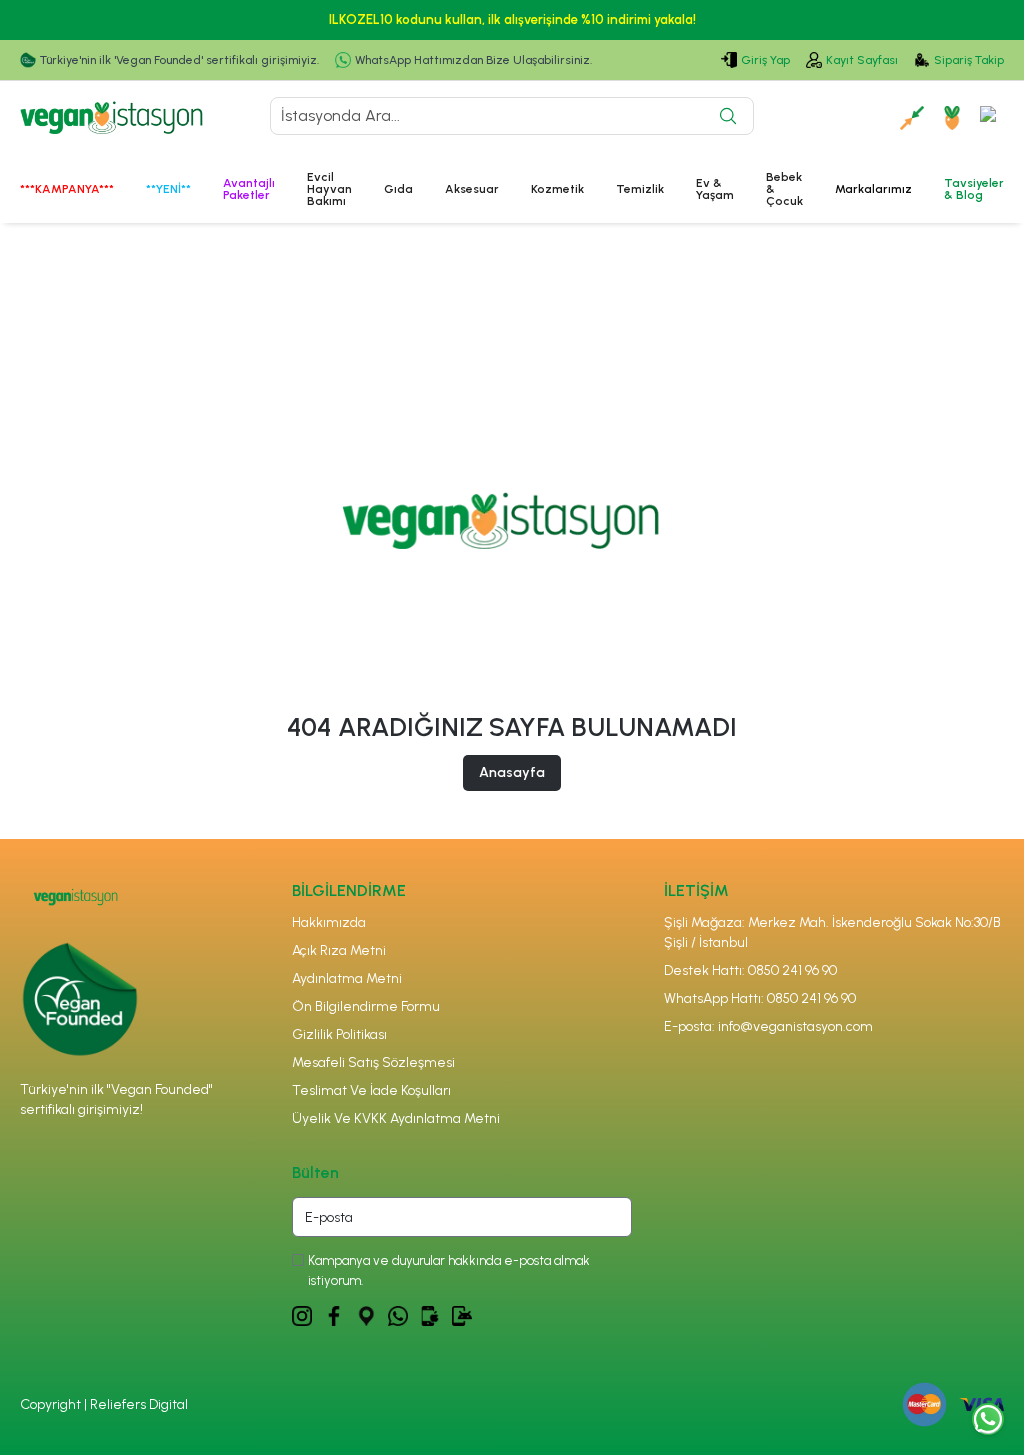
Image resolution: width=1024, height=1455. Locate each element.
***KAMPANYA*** (67, 189)
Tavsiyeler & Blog (974, 189)
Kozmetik (557, 189)
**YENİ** (168, 189)
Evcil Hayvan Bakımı (329, 189)
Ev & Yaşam (715, 189)
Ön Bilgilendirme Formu (366, 1006)
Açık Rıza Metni (339, 950)
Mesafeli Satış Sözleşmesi (373, 1062)
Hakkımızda (329, 922)
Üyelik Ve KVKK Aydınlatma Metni (396, 1118)
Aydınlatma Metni (347, 978)
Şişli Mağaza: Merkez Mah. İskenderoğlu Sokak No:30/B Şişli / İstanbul (832, 932)
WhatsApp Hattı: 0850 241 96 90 (760, 998)
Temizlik (640, 189)
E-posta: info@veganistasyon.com (768, 1026)
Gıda (398, 189)
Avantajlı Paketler (249, 189)
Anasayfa (512, 772)
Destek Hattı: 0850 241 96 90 (750, 970)
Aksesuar (472, 189)
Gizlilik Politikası (339, 1034)
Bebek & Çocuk (784, 189)
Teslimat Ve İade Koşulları (371, 1090)
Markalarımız (873, 189)
